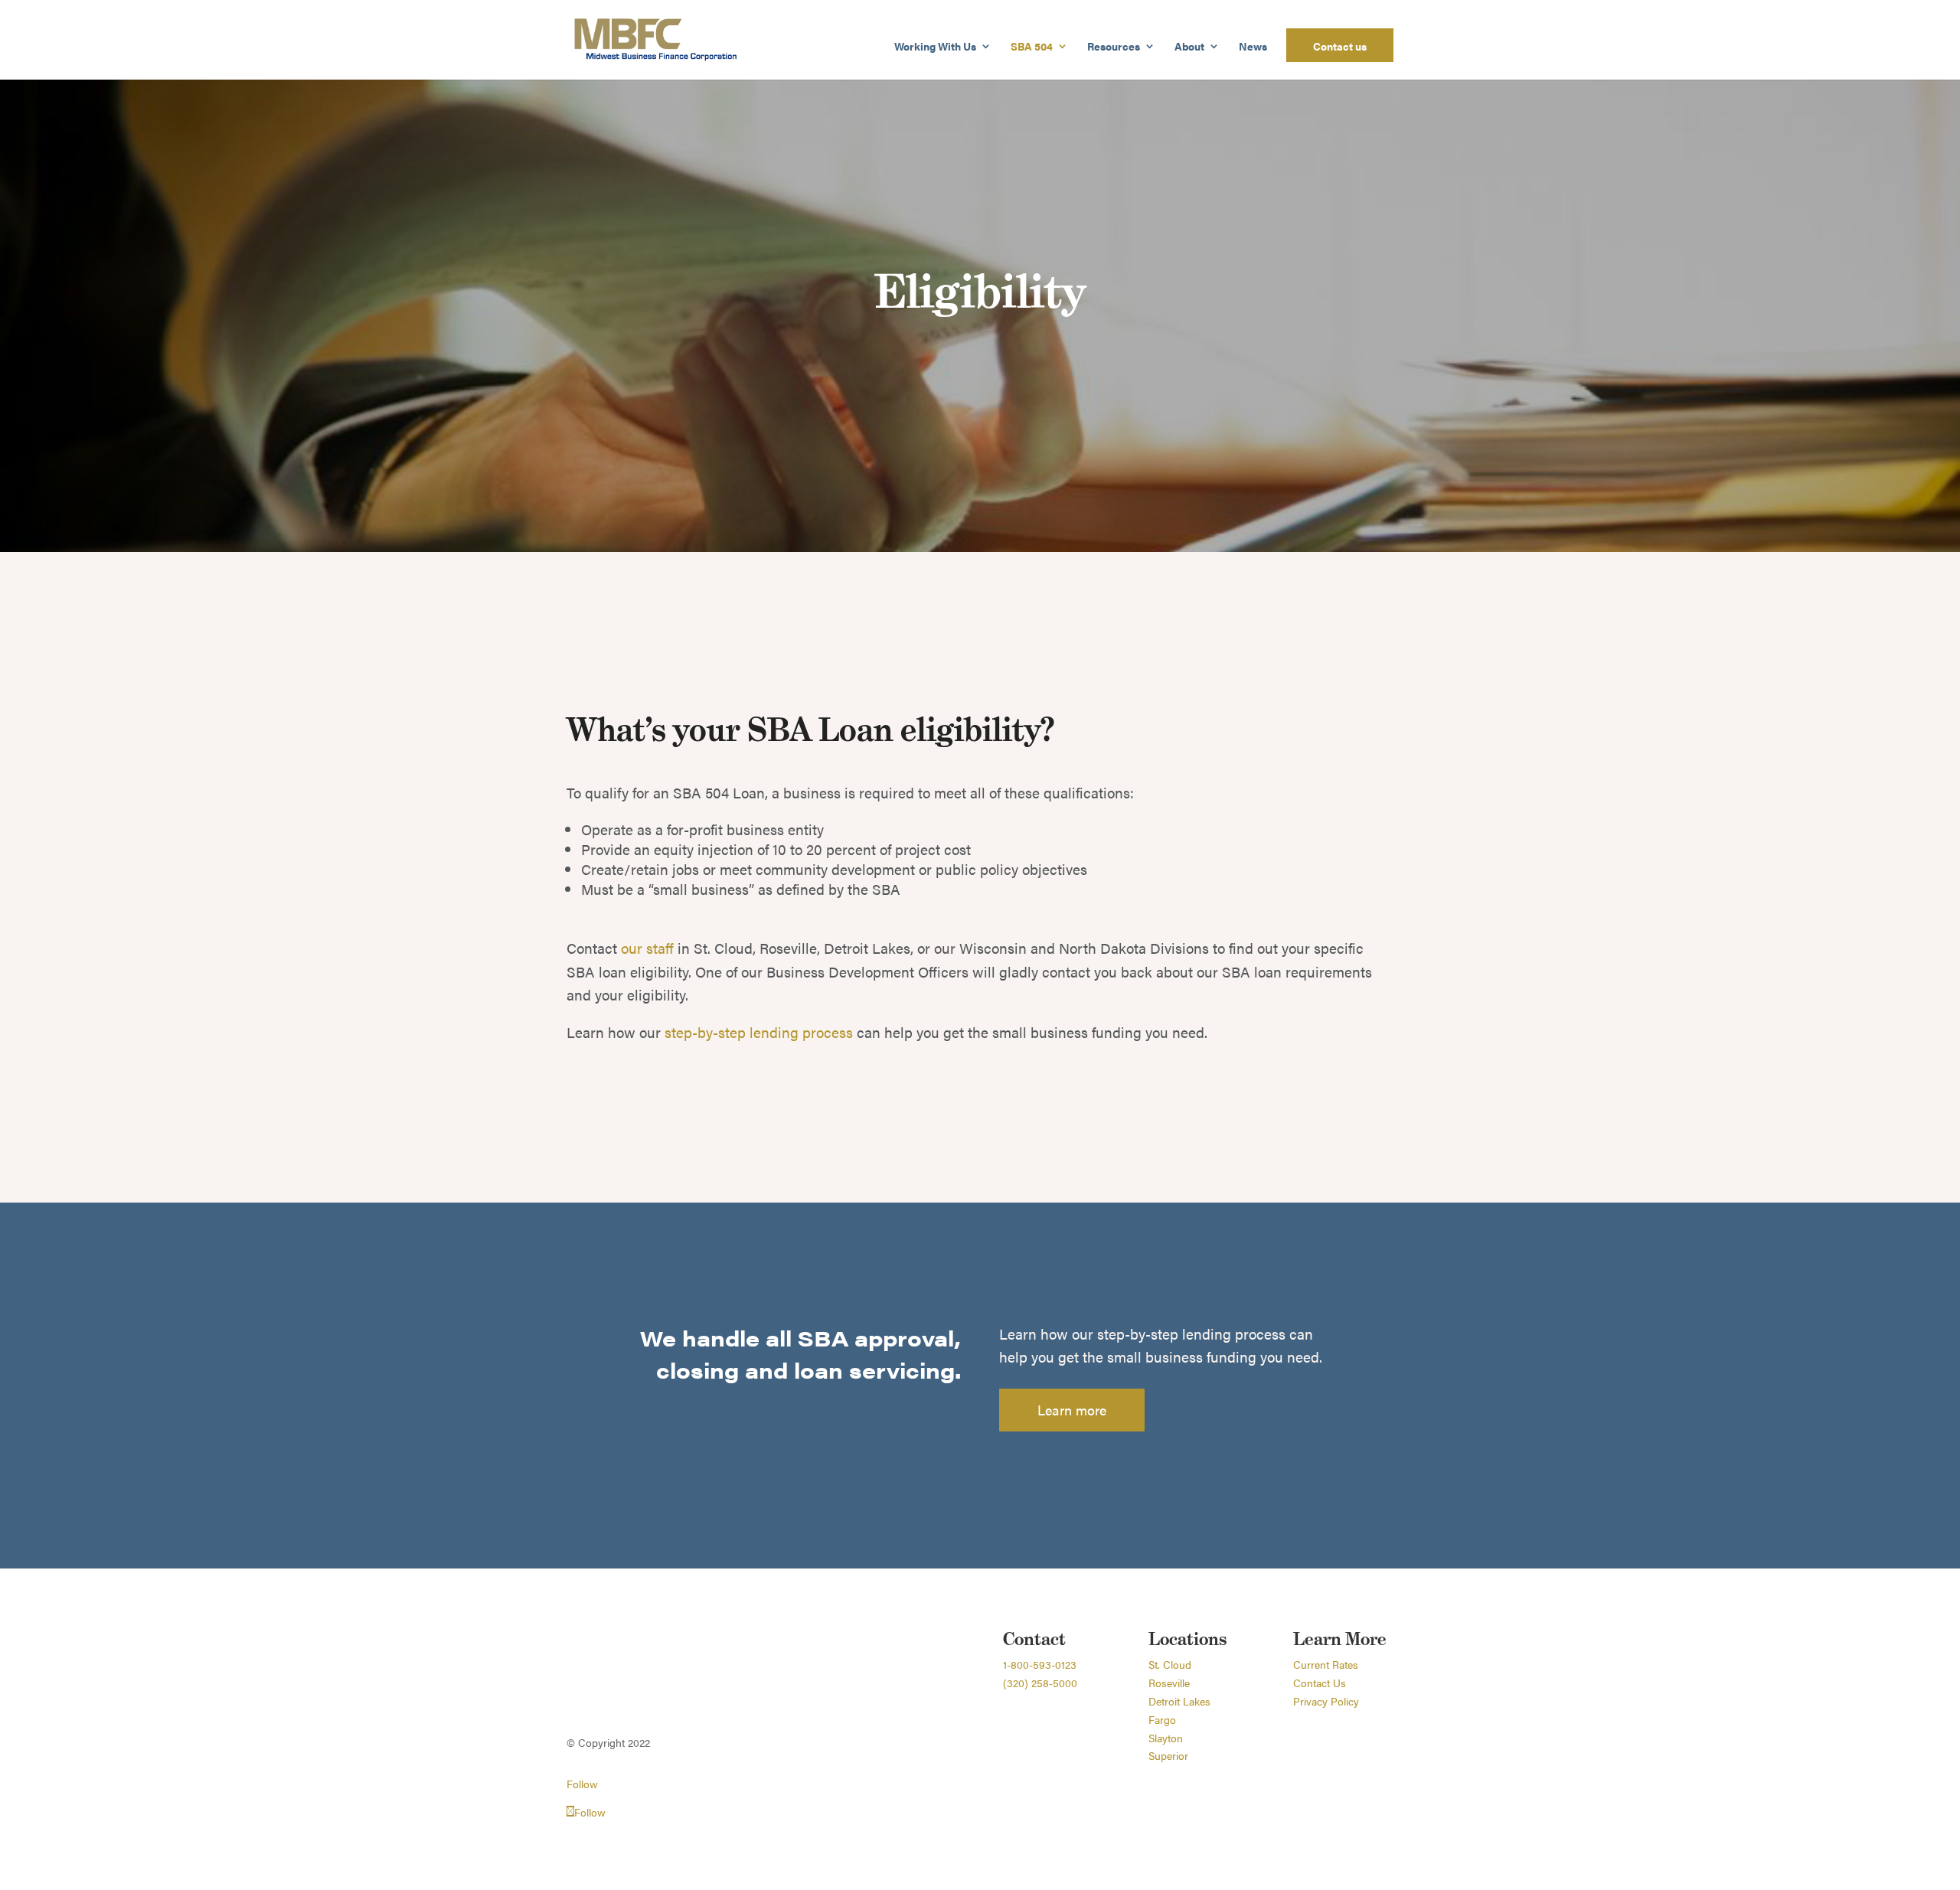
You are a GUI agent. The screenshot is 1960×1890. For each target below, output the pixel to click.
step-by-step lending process (759, 1032)
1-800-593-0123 (1040, 1664)
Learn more (1072, 1410)
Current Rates (1326, 1664)
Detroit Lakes (1179, 1701)
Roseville (1169, 1683)
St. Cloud (1170, 1664)
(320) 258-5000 (1040, 1683)
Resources (1114, 47)
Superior (1168, 1755)
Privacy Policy (1326, 1701)
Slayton (1166, 1738)
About (1189, 47)
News (1253, 47)
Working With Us (935, 47)
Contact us (1340, 47)
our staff (647, 948)
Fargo (1162, 1719)
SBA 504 (1032, 47)
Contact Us (1320, 1683)
